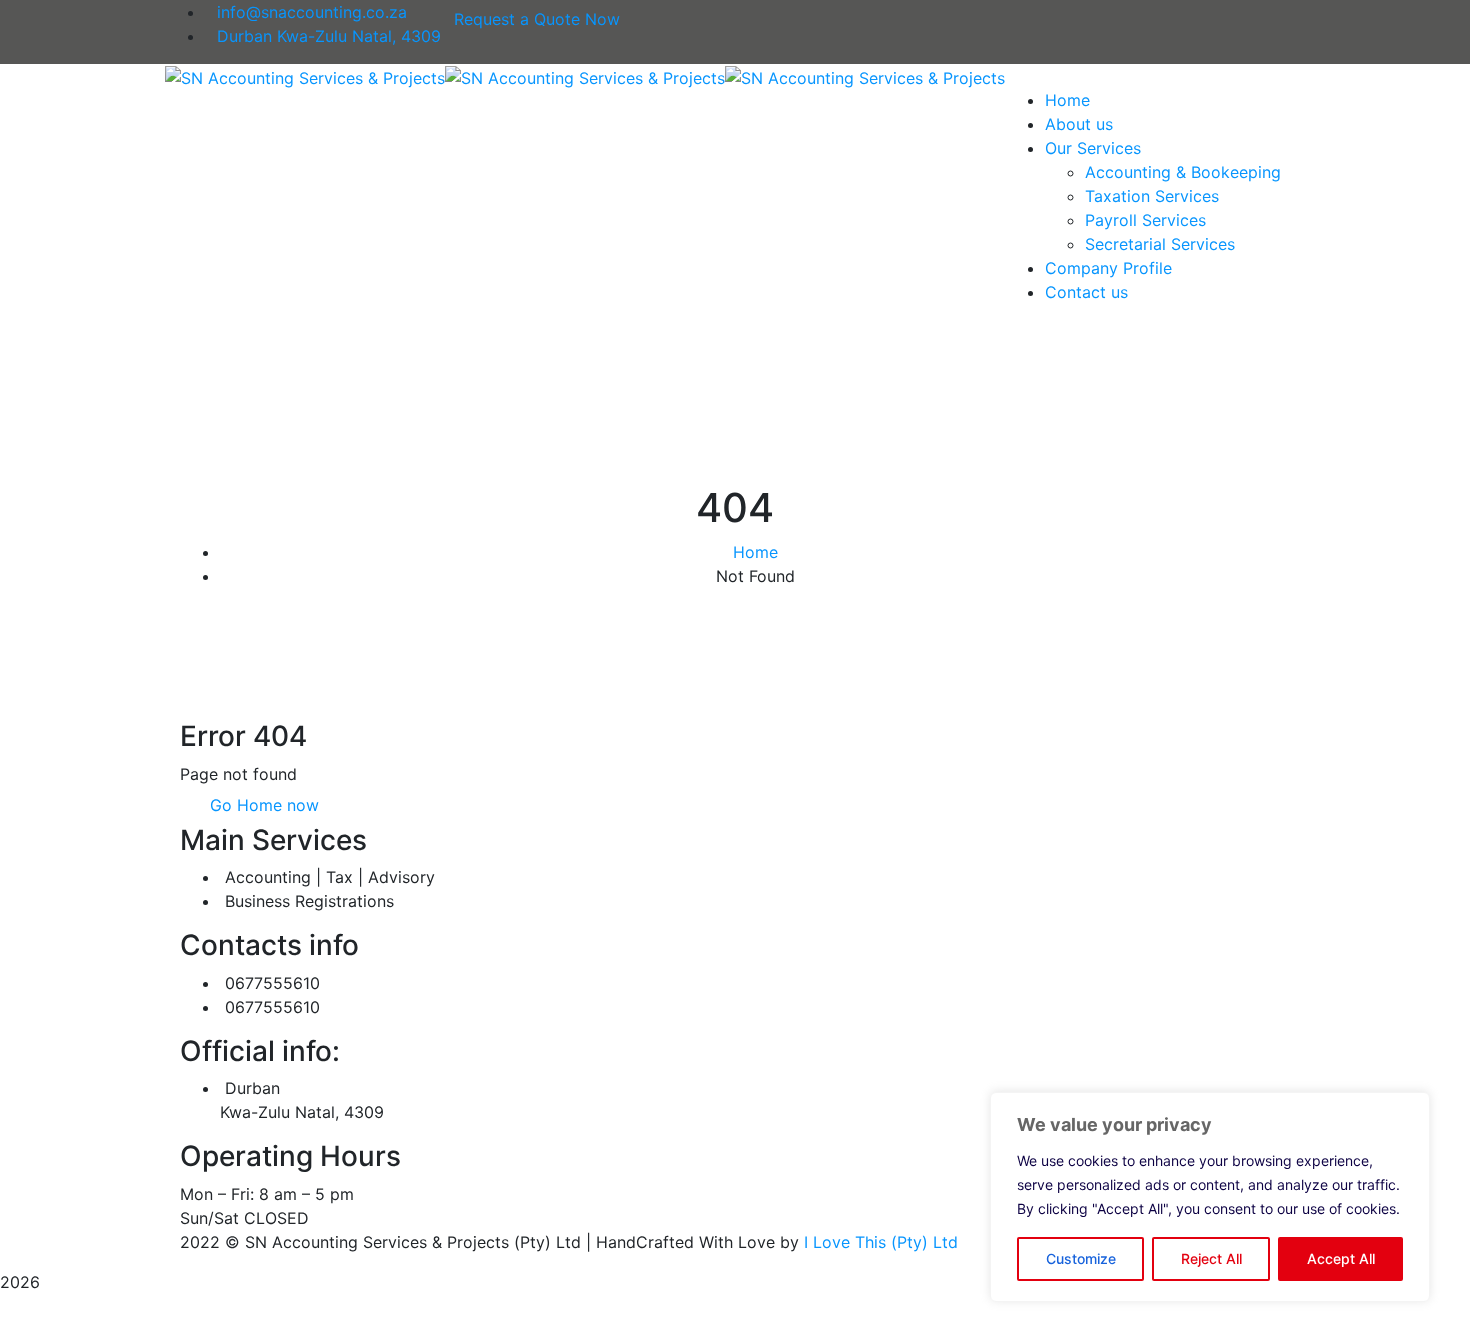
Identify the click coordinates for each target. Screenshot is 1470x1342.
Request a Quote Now (537, 19)
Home (755, 552)
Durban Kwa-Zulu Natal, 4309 (329, 36)
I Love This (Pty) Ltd (881, 1242)
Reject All (1211, 1258)
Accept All (1341, 1258)
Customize (1081, 1258)
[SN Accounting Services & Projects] (305, 76)
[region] (1210, 1197)
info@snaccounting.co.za (312, 12)
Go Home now (262, 805)
